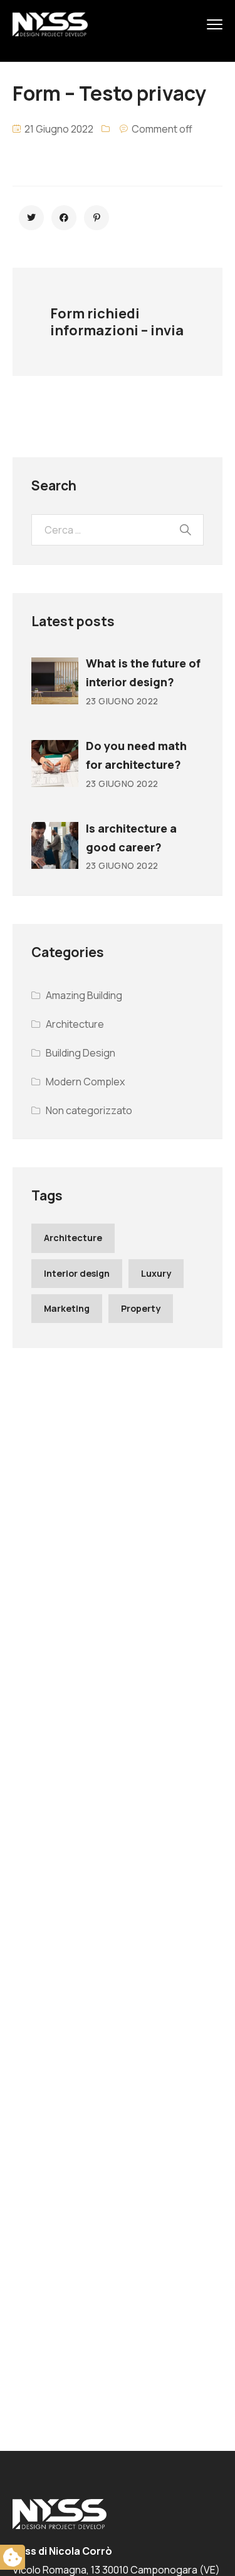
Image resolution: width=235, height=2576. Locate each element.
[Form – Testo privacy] (31, 218)
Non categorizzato (89, 1110)
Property (141, 1308)
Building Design (81, 1053)
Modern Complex (85, 1082)
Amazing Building (84, 995)
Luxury (156, 1273)
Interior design (77, 1273)
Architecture (75, 1024)
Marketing (67, 1308)
